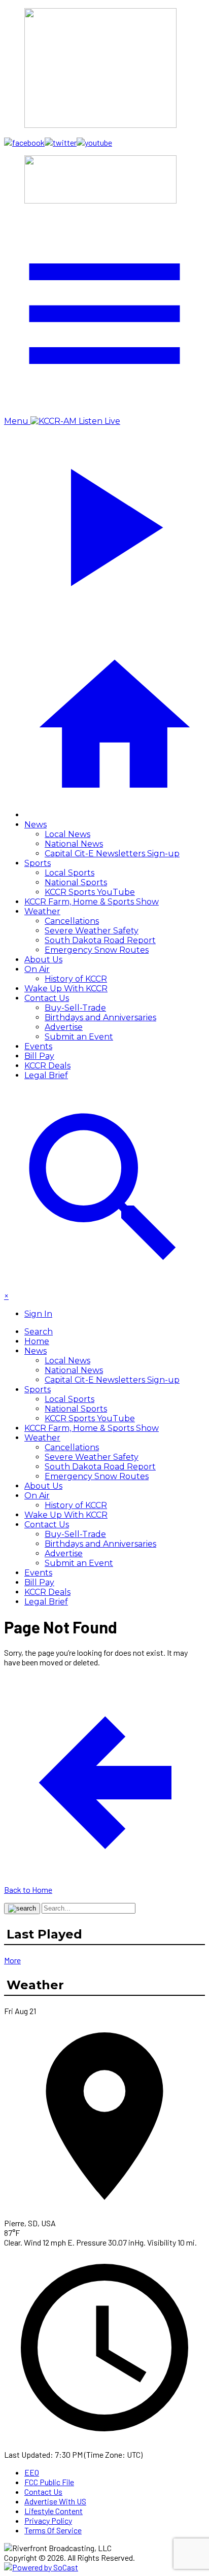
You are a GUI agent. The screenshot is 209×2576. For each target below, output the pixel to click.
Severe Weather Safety (92, 931)
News (36, 825)
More (12, 1960)
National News (74, 844)
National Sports (76, 882)
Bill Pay (39, 1056)
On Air (37, 969)
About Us (43, 960)
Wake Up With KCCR (66, 989)
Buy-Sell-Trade (75, 1008)
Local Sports (69, 873)
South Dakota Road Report (100, 940)
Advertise (64, 1027)
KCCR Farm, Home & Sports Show (92, 902)
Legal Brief (46, 1075)
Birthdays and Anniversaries (100, 1017)
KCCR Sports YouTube (90, 892)
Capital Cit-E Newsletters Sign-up (112, 854)
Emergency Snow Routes (97, 950)
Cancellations (72, 921)
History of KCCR (76, 979)
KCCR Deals (47, 1066)
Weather (42, 911)
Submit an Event (79, 1037)
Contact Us (47, 998)
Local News (67, 834)
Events (38, 1046)
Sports (38, 863)
